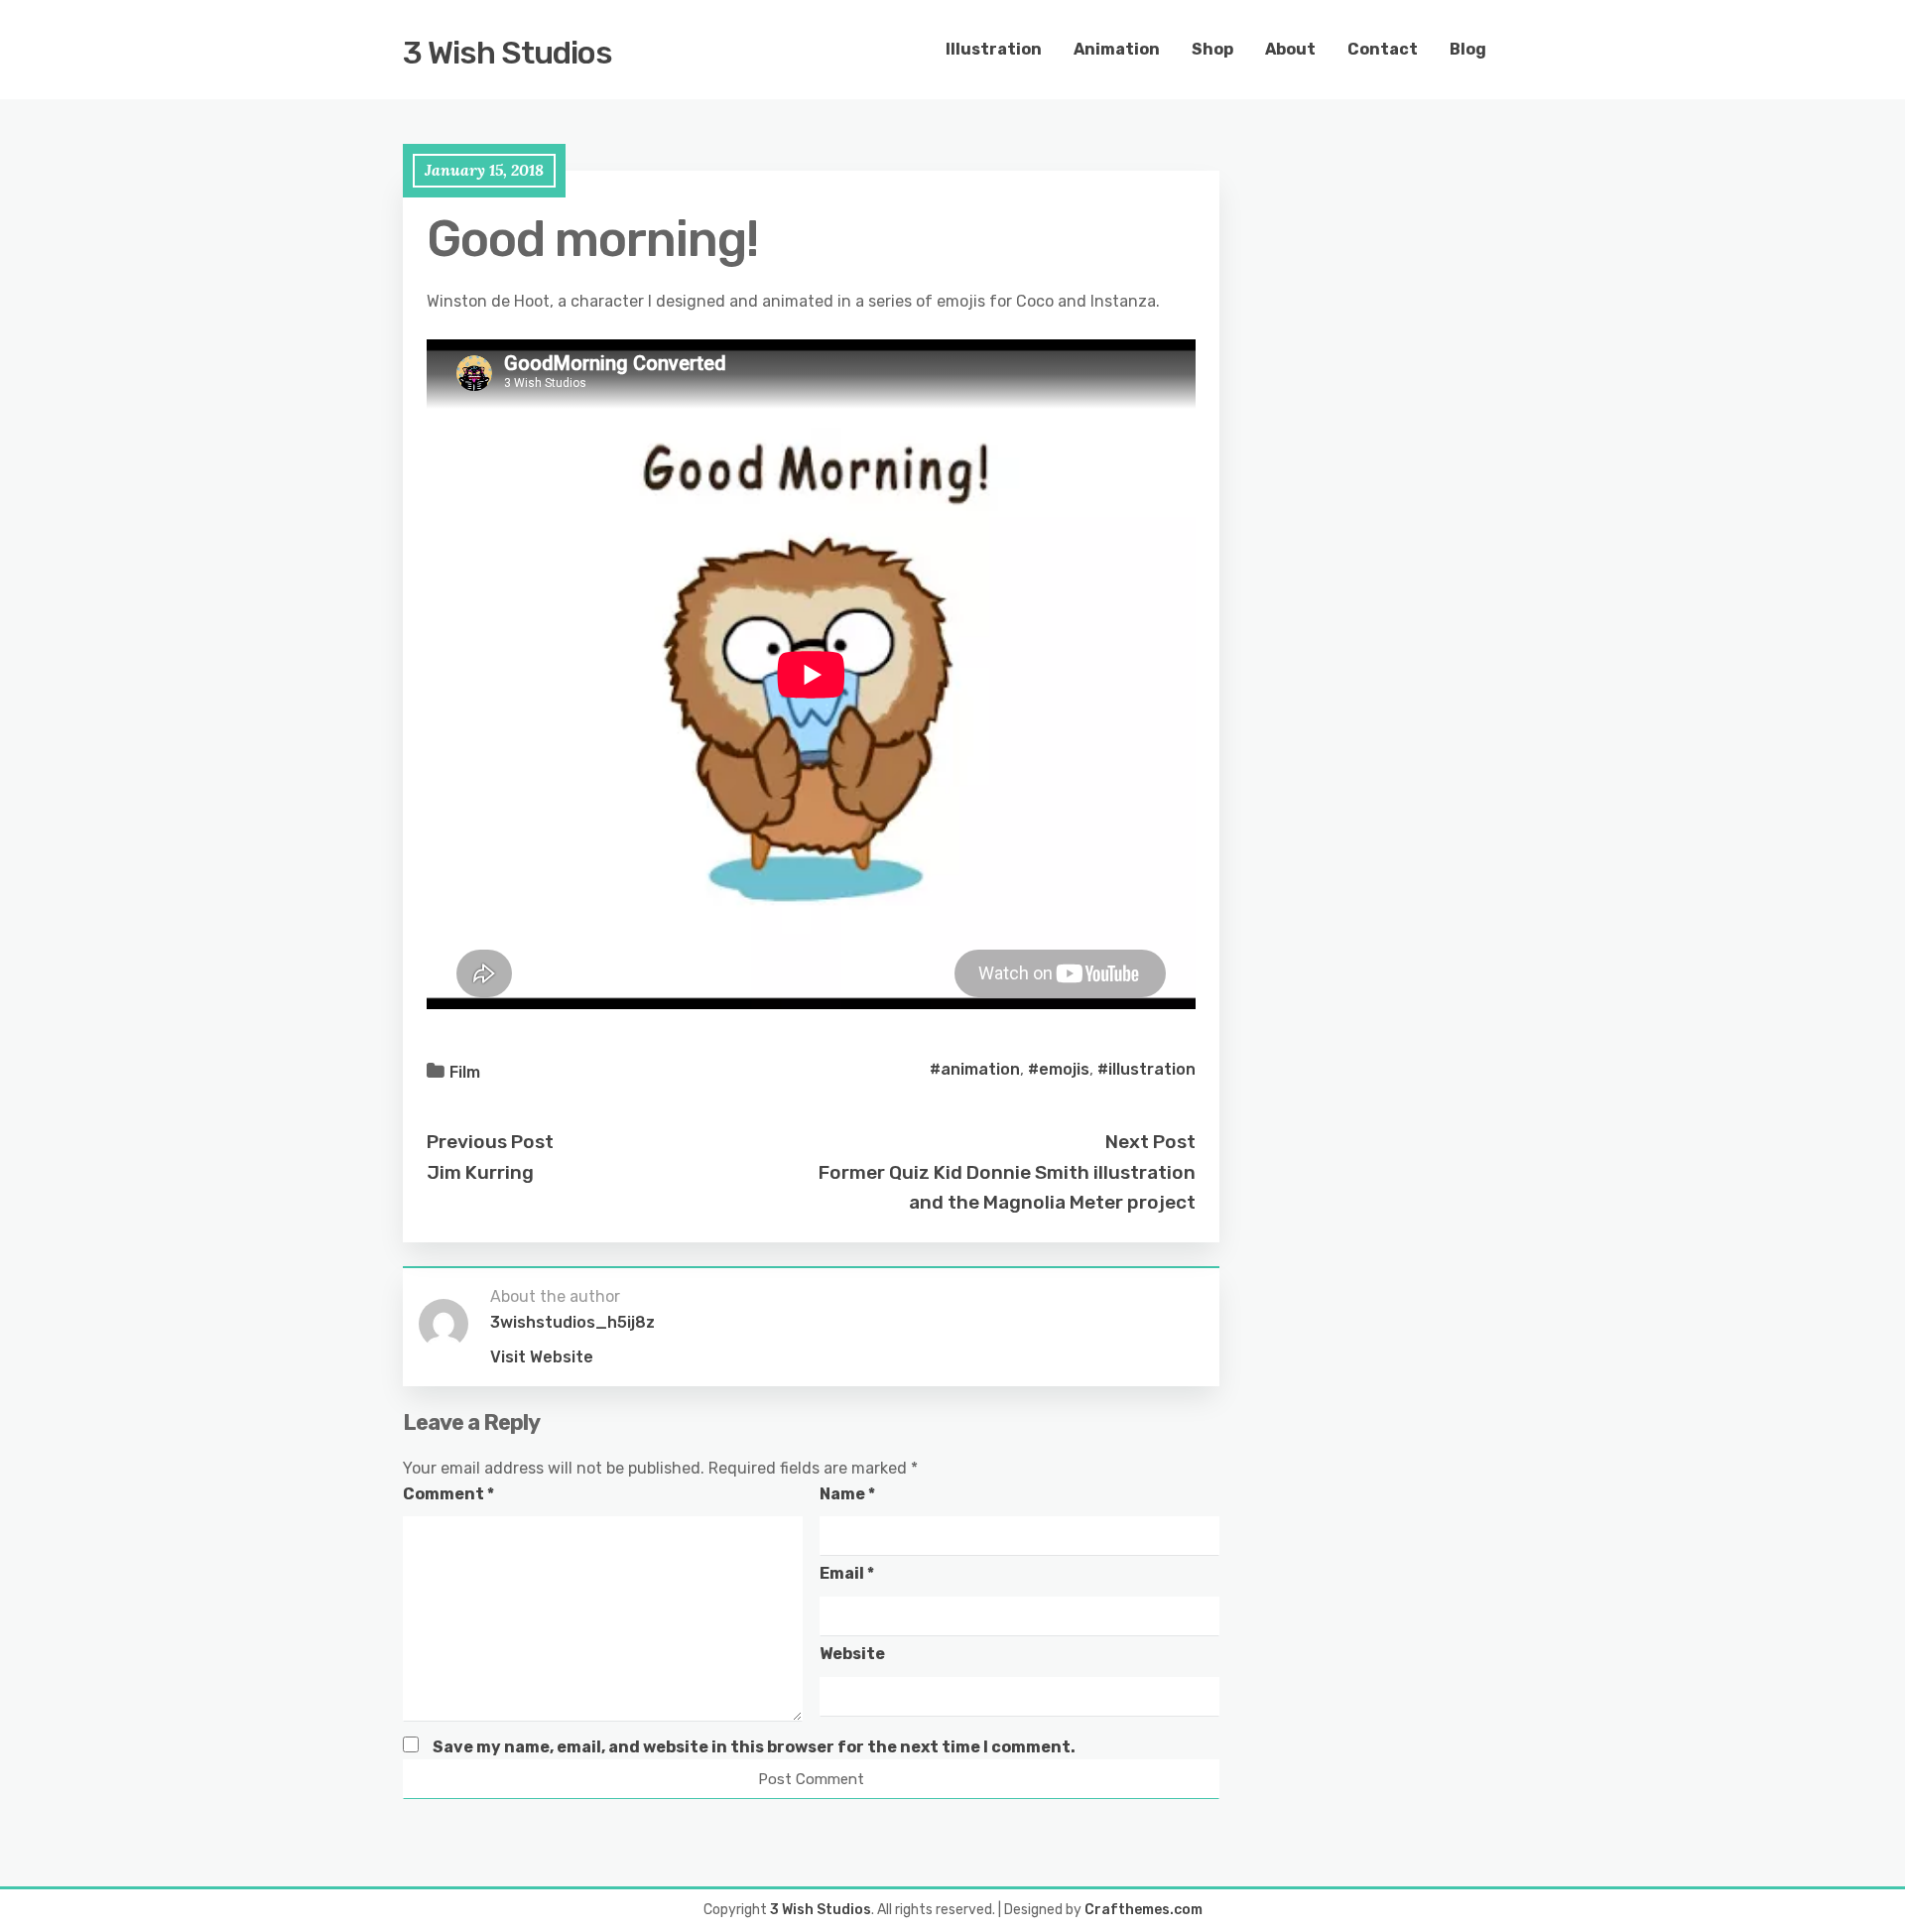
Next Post (1150, 1142)
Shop (1212, 49)
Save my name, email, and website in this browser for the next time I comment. (754, 1747)
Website (852, 1654)
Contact (1383, 49)
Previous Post (490, 1142)
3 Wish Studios (508, 53)
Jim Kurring (480, 1172)
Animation (1117, 49)
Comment (448, 1494)
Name (847, 1494)
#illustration (1146, 1069)
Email (847, 1573)
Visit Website (542, 1357)
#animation (975, 1069)
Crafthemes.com (1143, 1910)
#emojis (1059, 1069)
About (1290, 49)
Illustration (994, 49)
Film (465, 1072)
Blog (1468, 49)
